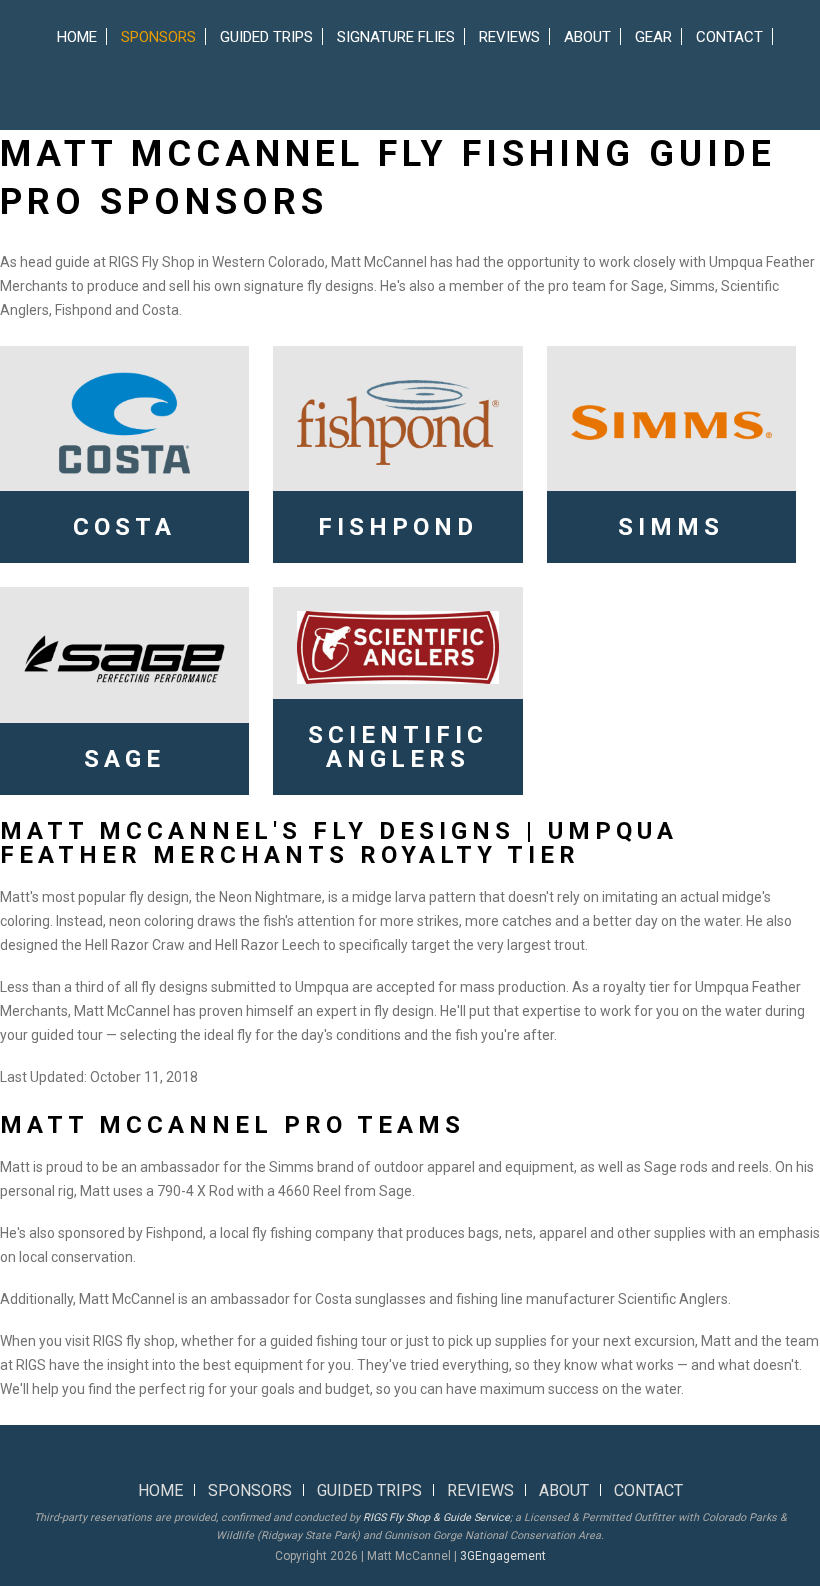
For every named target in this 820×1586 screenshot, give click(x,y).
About (587, 37)
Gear (653, 37)
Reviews (509, 37)
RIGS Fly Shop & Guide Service (436, 1517)
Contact (729, 37)
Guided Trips (266, 37)
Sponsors (158, 37)
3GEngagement (503, 1556)
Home (77, 37)
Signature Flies (396, 37)
